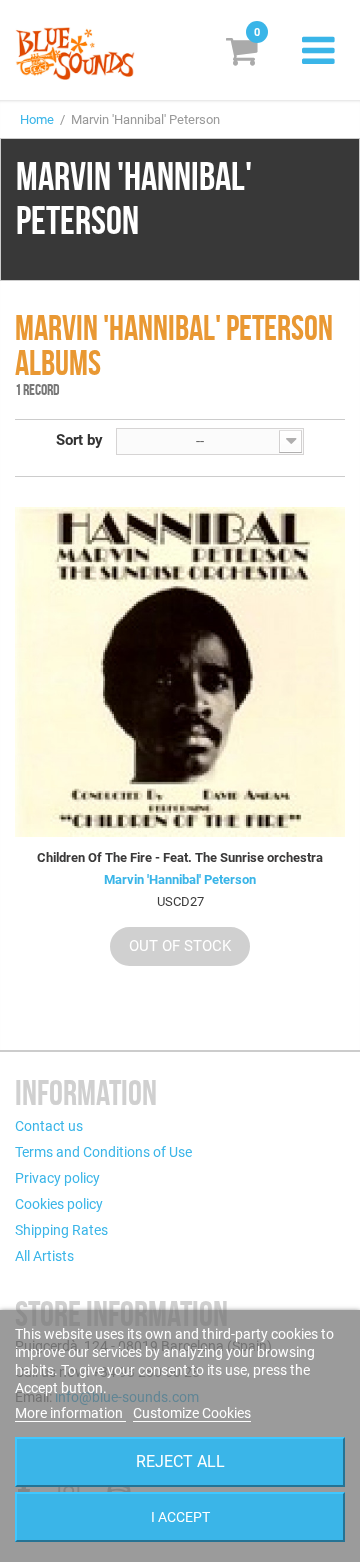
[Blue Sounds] (75, 53)
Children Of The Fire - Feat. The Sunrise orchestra (180, 857)
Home (37, 119)
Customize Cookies (192, 1413)
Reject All (180, 1461)
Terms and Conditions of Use (103, 1152)
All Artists (44, 1256)
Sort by (79, 440)
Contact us (49, 1126)
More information (70, 1413)
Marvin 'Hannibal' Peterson (180, 879)
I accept (180, 1517)
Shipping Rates (61, 1230)
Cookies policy (59, 1204)
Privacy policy (57, 1178)
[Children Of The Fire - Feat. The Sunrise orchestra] (180, 672)
